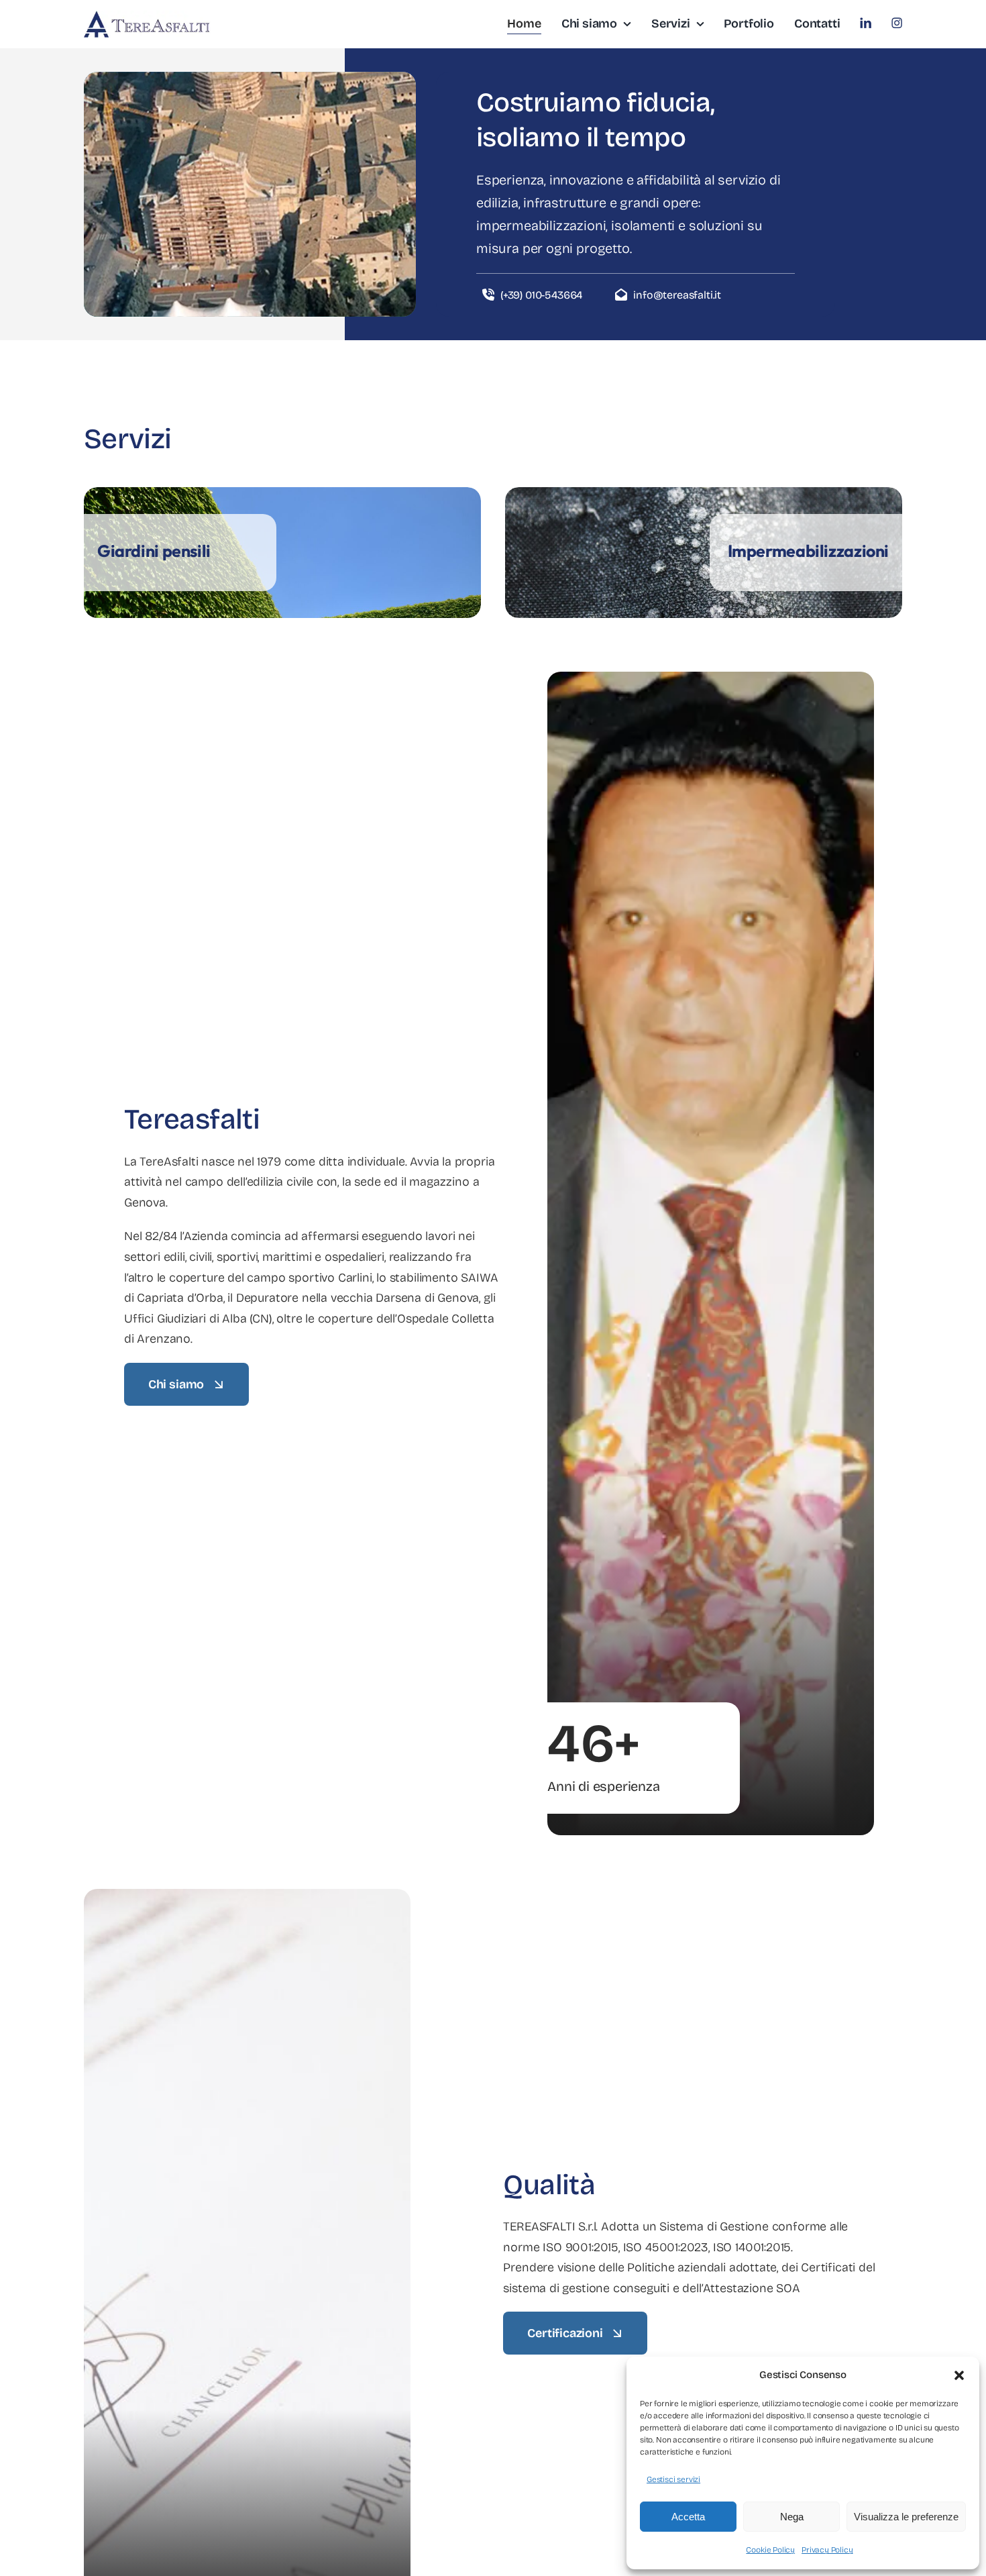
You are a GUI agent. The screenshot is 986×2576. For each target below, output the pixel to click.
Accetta (688, 2517)
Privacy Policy (827, 2550)
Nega (792, 2517)
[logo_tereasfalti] (148, 17)
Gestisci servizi (673, 2479)
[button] (959, 2375)
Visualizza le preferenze (906, 2517)
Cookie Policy (770, 2550)
